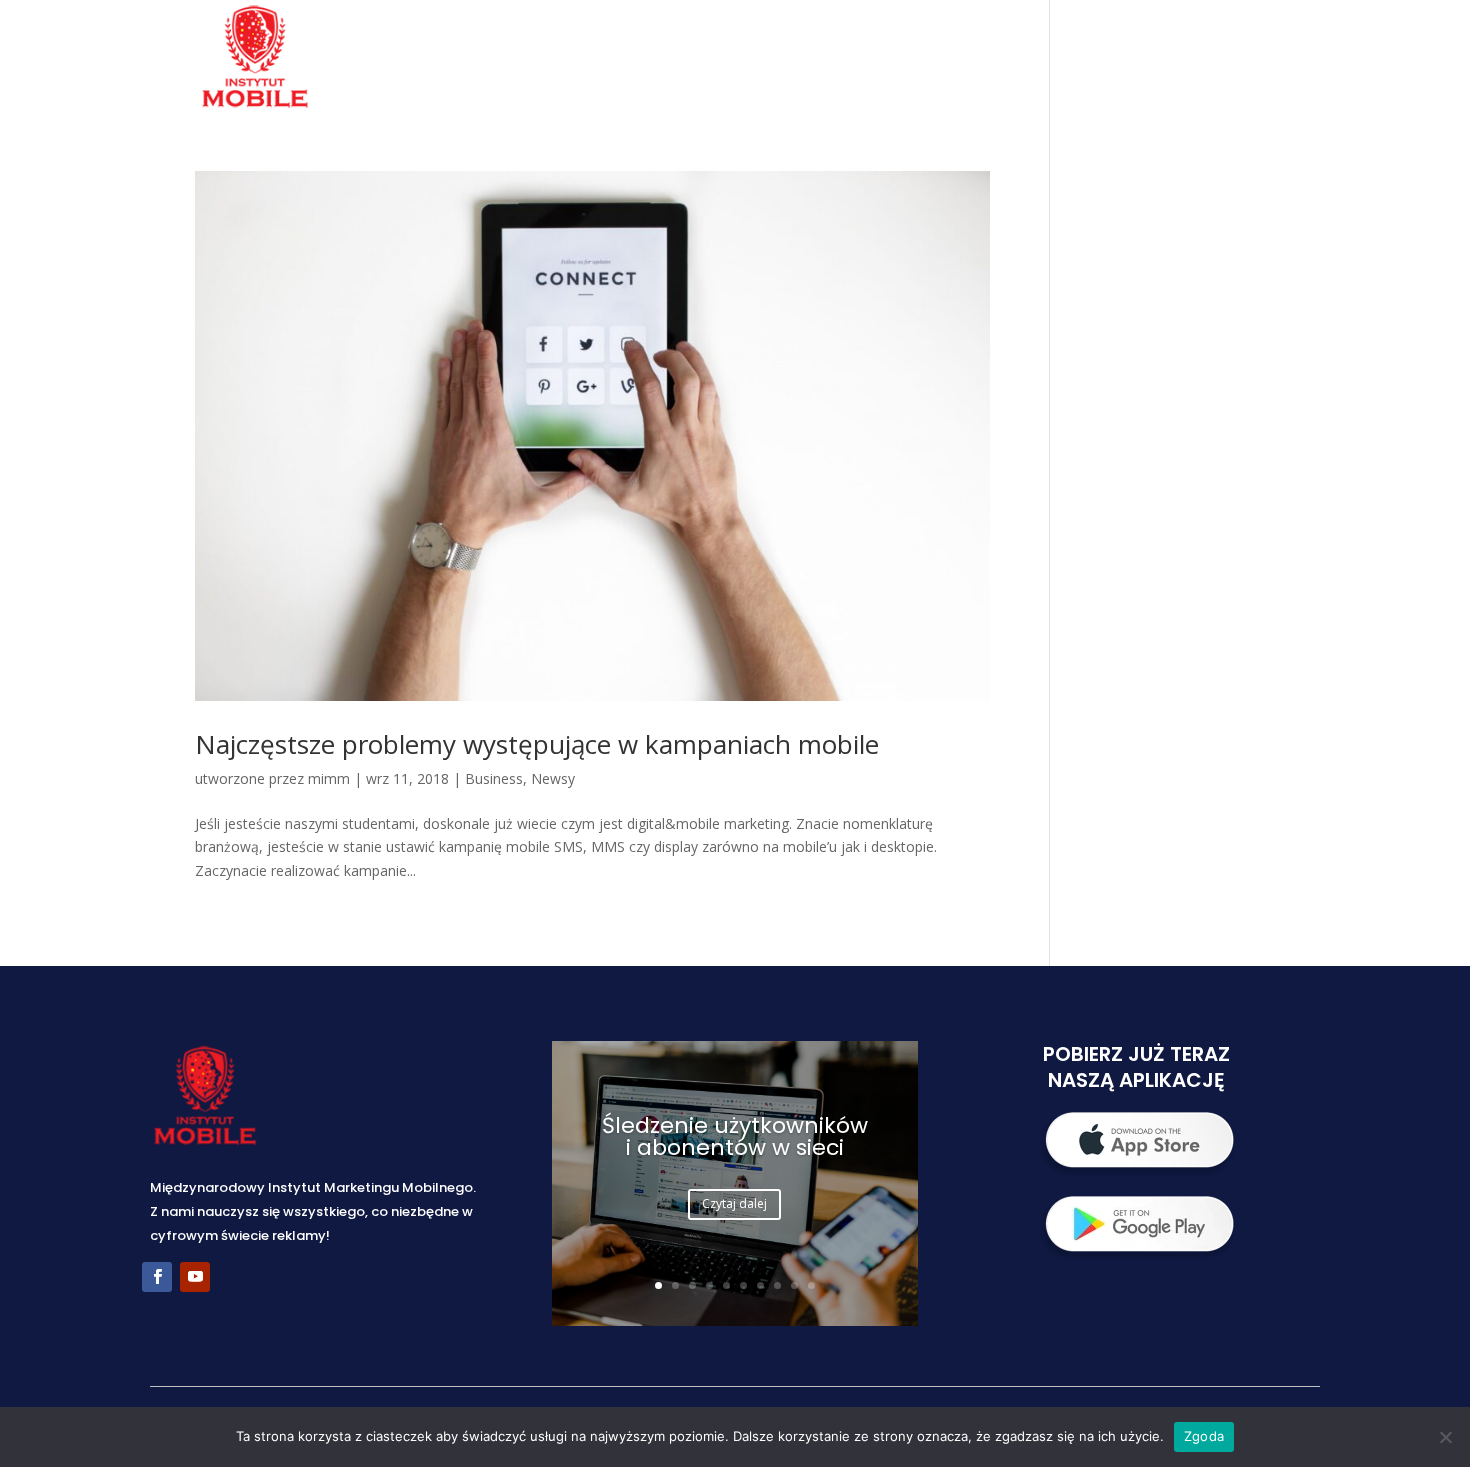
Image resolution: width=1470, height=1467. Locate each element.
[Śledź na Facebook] (157, 1277)
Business (494, 778)
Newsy (553, 778)
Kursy (1091, 59)
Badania (851, 59)
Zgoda (1204, 1436)
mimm (329, 778)
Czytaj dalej (734, 1203)
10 (811, 1285)
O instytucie (728, 59)
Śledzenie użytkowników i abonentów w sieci (735, 1136)
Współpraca (975, 59)
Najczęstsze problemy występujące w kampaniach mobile (537, 744)
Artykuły (1190, 59)
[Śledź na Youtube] (195, 1277)
